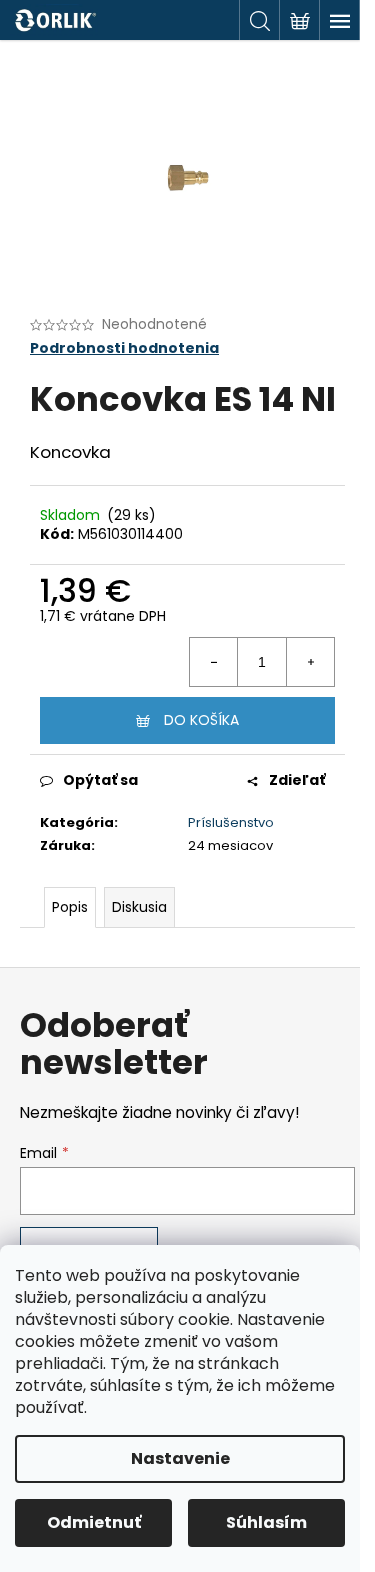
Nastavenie (180, 1458)
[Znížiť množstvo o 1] (214, 662)
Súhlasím (266, 1522)
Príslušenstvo (231, 822)
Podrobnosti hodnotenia (124, 348)
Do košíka (201, 720)
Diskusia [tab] (139, 907)
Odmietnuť (94, 1522)
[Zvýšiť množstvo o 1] (310, 662)
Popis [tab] (70, 907)
